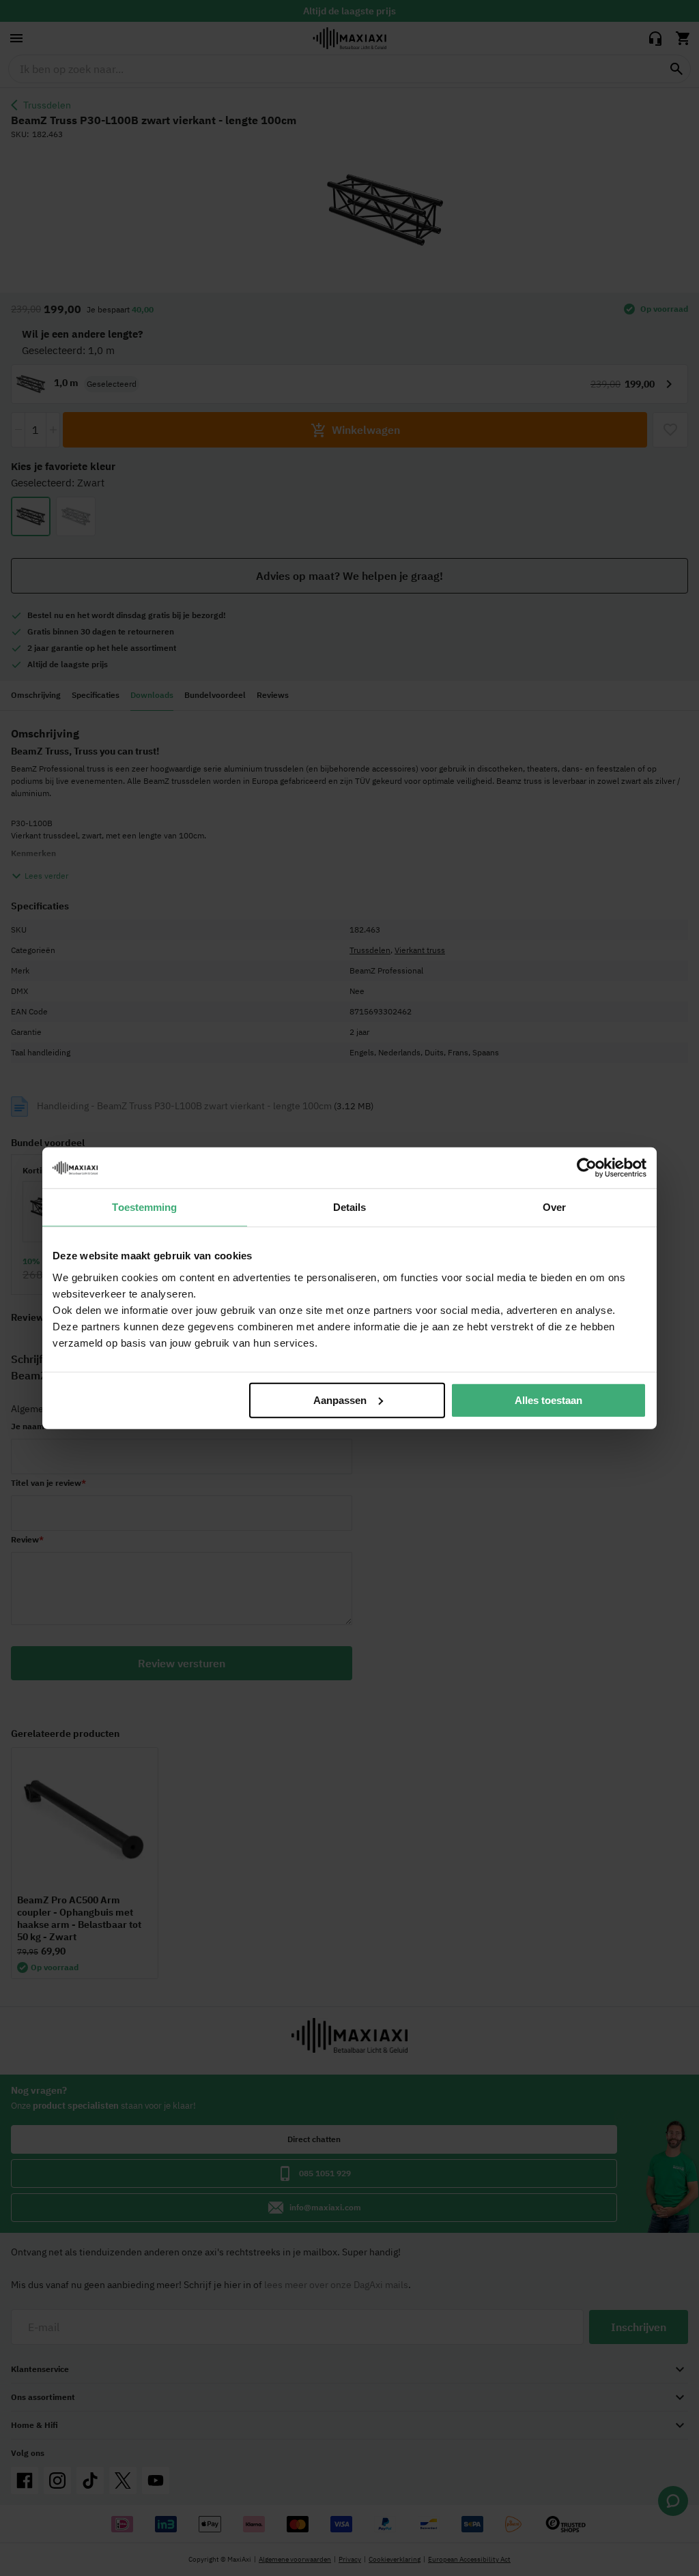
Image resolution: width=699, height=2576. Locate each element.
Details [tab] (350, 1207)
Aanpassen (340, 1400)
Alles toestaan (548, 1400)
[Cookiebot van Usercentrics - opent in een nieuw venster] (587, 1168)
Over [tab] (554, 1207)
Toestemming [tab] (144, 1207)
